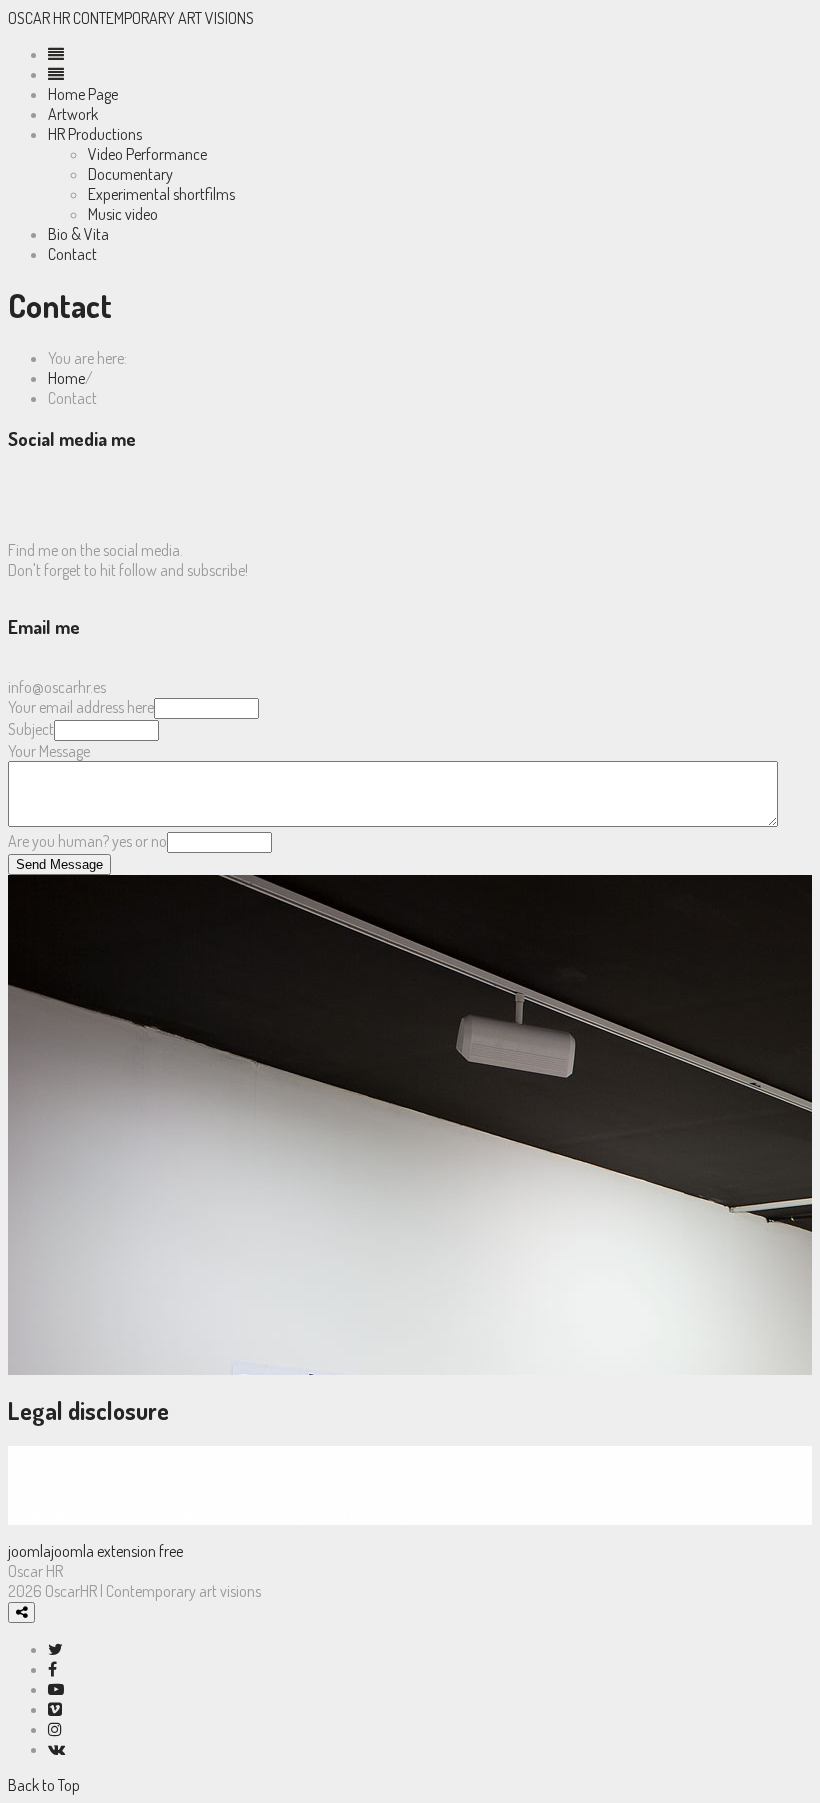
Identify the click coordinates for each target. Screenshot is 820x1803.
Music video (123, 214)
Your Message (49, 751)
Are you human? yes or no (87, 841)
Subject (31, 729)
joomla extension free (117, 1551)
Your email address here (81, 707)
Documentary (130, 174)
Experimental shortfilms (161, 194)
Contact (72, 254)
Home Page (83, 94)
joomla (29, 1551)
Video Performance (147, 154)
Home (66, 378)
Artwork (73, 114)
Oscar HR (40, 18)
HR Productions (95, 134)
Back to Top (44, 1785)
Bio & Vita (78, 234)
